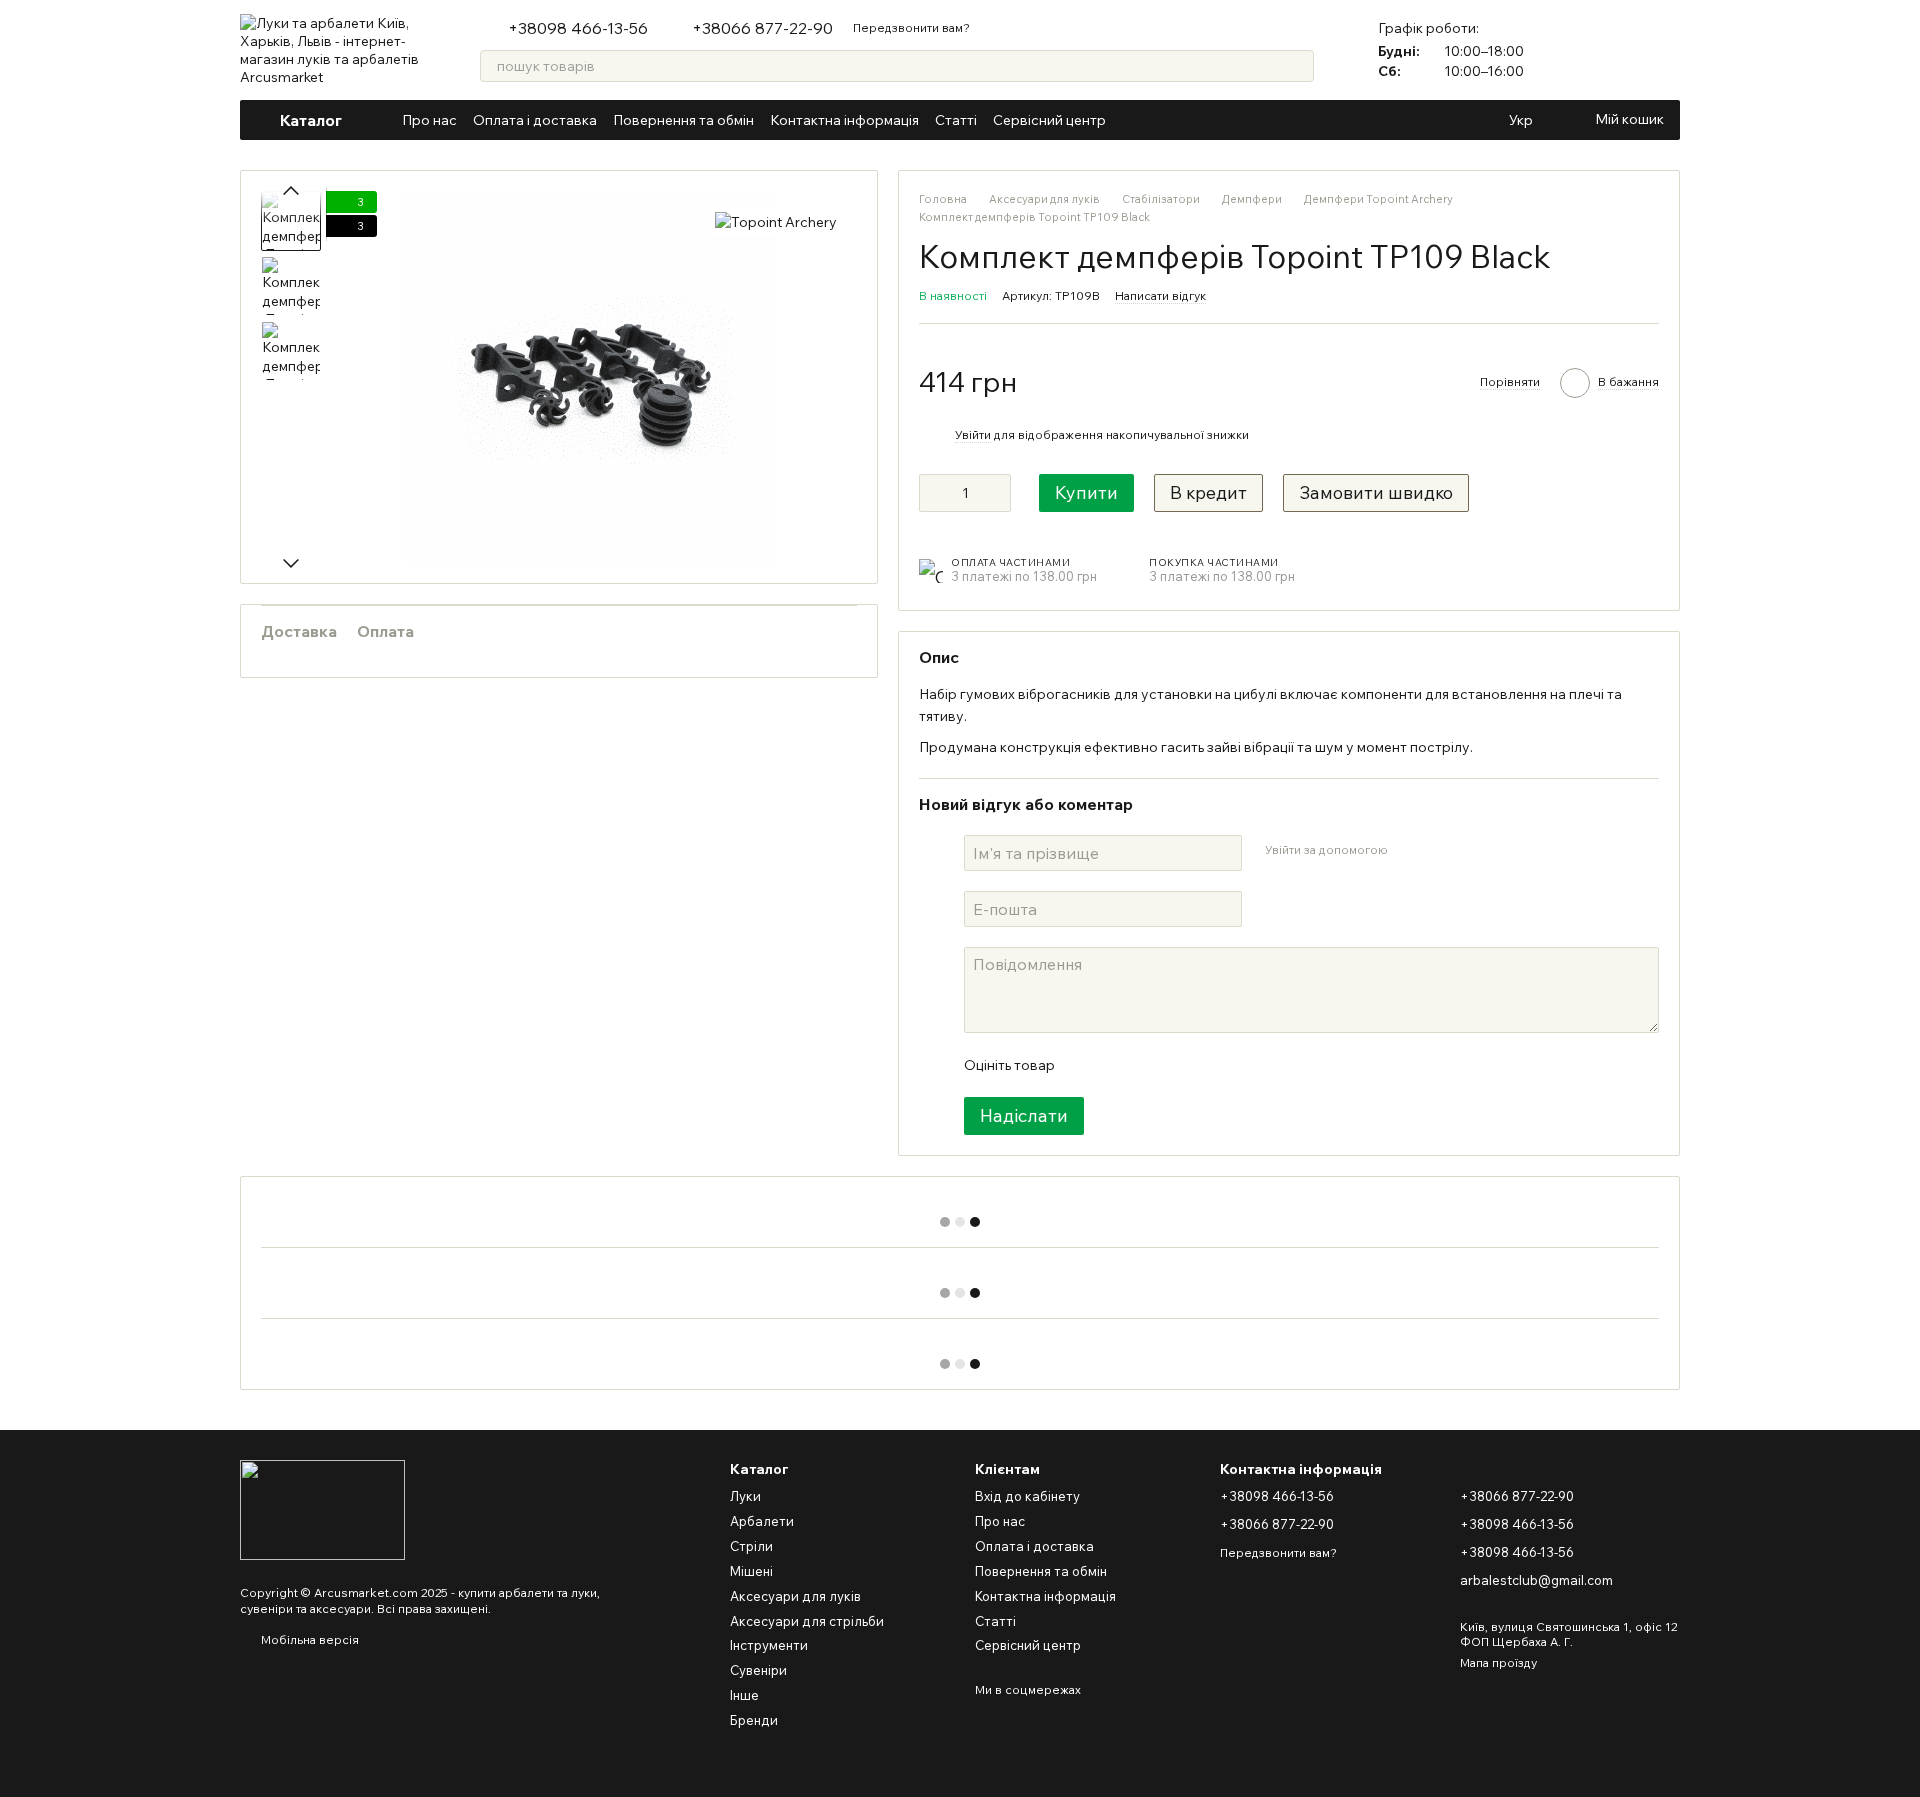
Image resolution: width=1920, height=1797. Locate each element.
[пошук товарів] (1298, 66)
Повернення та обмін (683, 120)
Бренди (754, 1720)
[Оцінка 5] (1215, 1065)
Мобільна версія (308, 1639)
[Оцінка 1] (1087, 1065)
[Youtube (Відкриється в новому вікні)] (1182, 120)
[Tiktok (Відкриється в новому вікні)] (1230, 120)
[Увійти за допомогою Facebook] (1409, 850)
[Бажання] (1664, 50)
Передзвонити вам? (911, 27)
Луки (745, 1496)
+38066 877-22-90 (762, 28)
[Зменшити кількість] (934, 493)
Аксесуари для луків (795, 1596)
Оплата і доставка (535, 120)
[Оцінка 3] (1151, 1065)
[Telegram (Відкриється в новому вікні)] (1206, 120)
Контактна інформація (844, 120)
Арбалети (762, 1521)
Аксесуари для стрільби (807, 1621)
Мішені (751, 1571)
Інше (744, 1695)
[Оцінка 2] (1119, 1065)
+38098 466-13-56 (578, 28)
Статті (956, 120)
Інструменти (769, 1645)
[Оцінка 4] (1183, 1065)
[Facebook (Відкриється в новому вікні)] (1158, 120)
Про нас (429, 120)
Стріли (751, 1546)
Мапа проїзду (1498, 1662)
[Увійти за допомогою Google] (1441, 850)
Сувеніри (758, 1670)
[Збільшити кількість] (996, 493)
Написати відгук (1160, 295)
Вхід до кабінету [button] (1027, 1496)
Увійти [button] (973, 434)
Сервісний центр (1049, 120)
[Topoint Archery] (776, 221)
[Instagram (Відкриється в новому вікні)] (1134, 120)
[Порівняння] (1612, 50)
